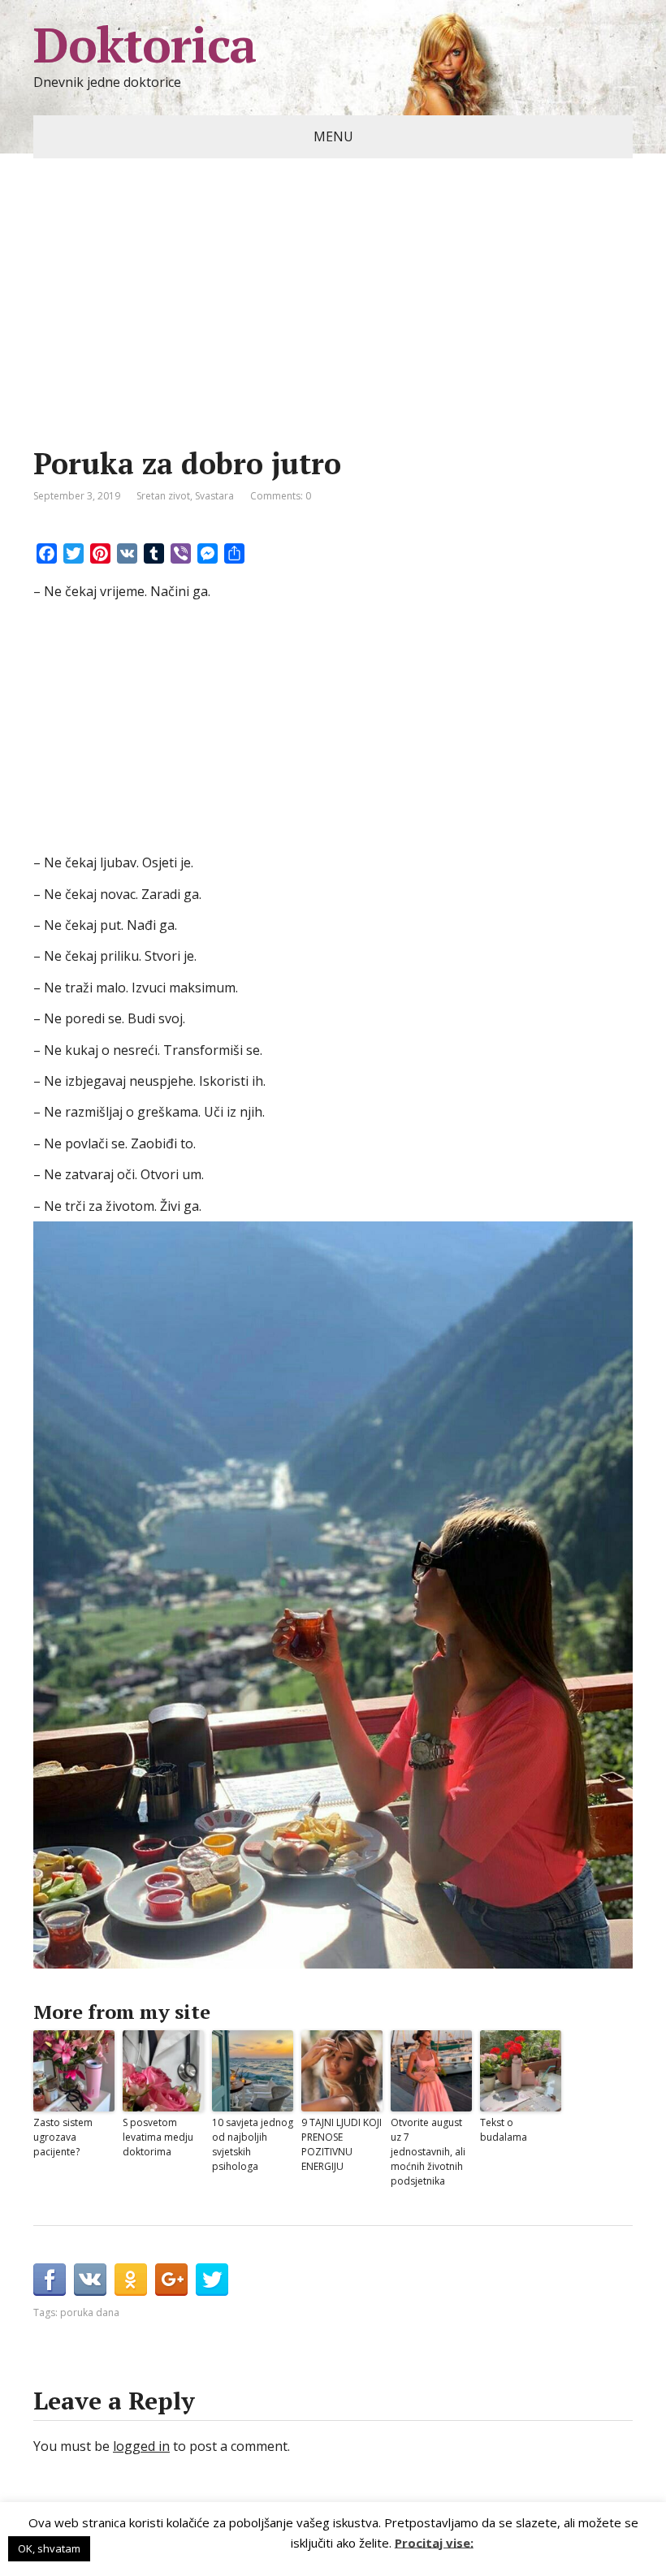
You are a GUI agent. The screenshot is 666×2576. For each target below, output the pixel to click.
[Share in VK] (90, 2280)
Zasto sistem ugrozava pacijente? (63, 2137)
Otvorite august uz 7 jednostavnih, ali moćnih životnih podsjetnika (428, 2152)
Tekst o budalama (504, 2130)
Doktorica (145, 45)
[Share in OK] (131, 2280)
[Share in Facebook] (50, 2280)
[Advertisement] (333, 327)
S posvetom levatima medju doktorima (158, 2137)
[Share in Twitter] (212, 2280)
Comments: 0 (281, 496)
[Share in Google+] (171, 2280)
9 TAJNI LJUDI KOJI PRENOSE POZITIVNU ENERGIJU (342, 2144)
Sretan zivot (163, 496)
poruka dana (90, 2312)
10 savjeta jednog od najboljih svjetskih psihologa (253, 2144)
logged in (141, 2446)
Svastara (214, 496)
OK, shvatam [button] (49, 2548)
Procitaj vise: (434, 2542)
